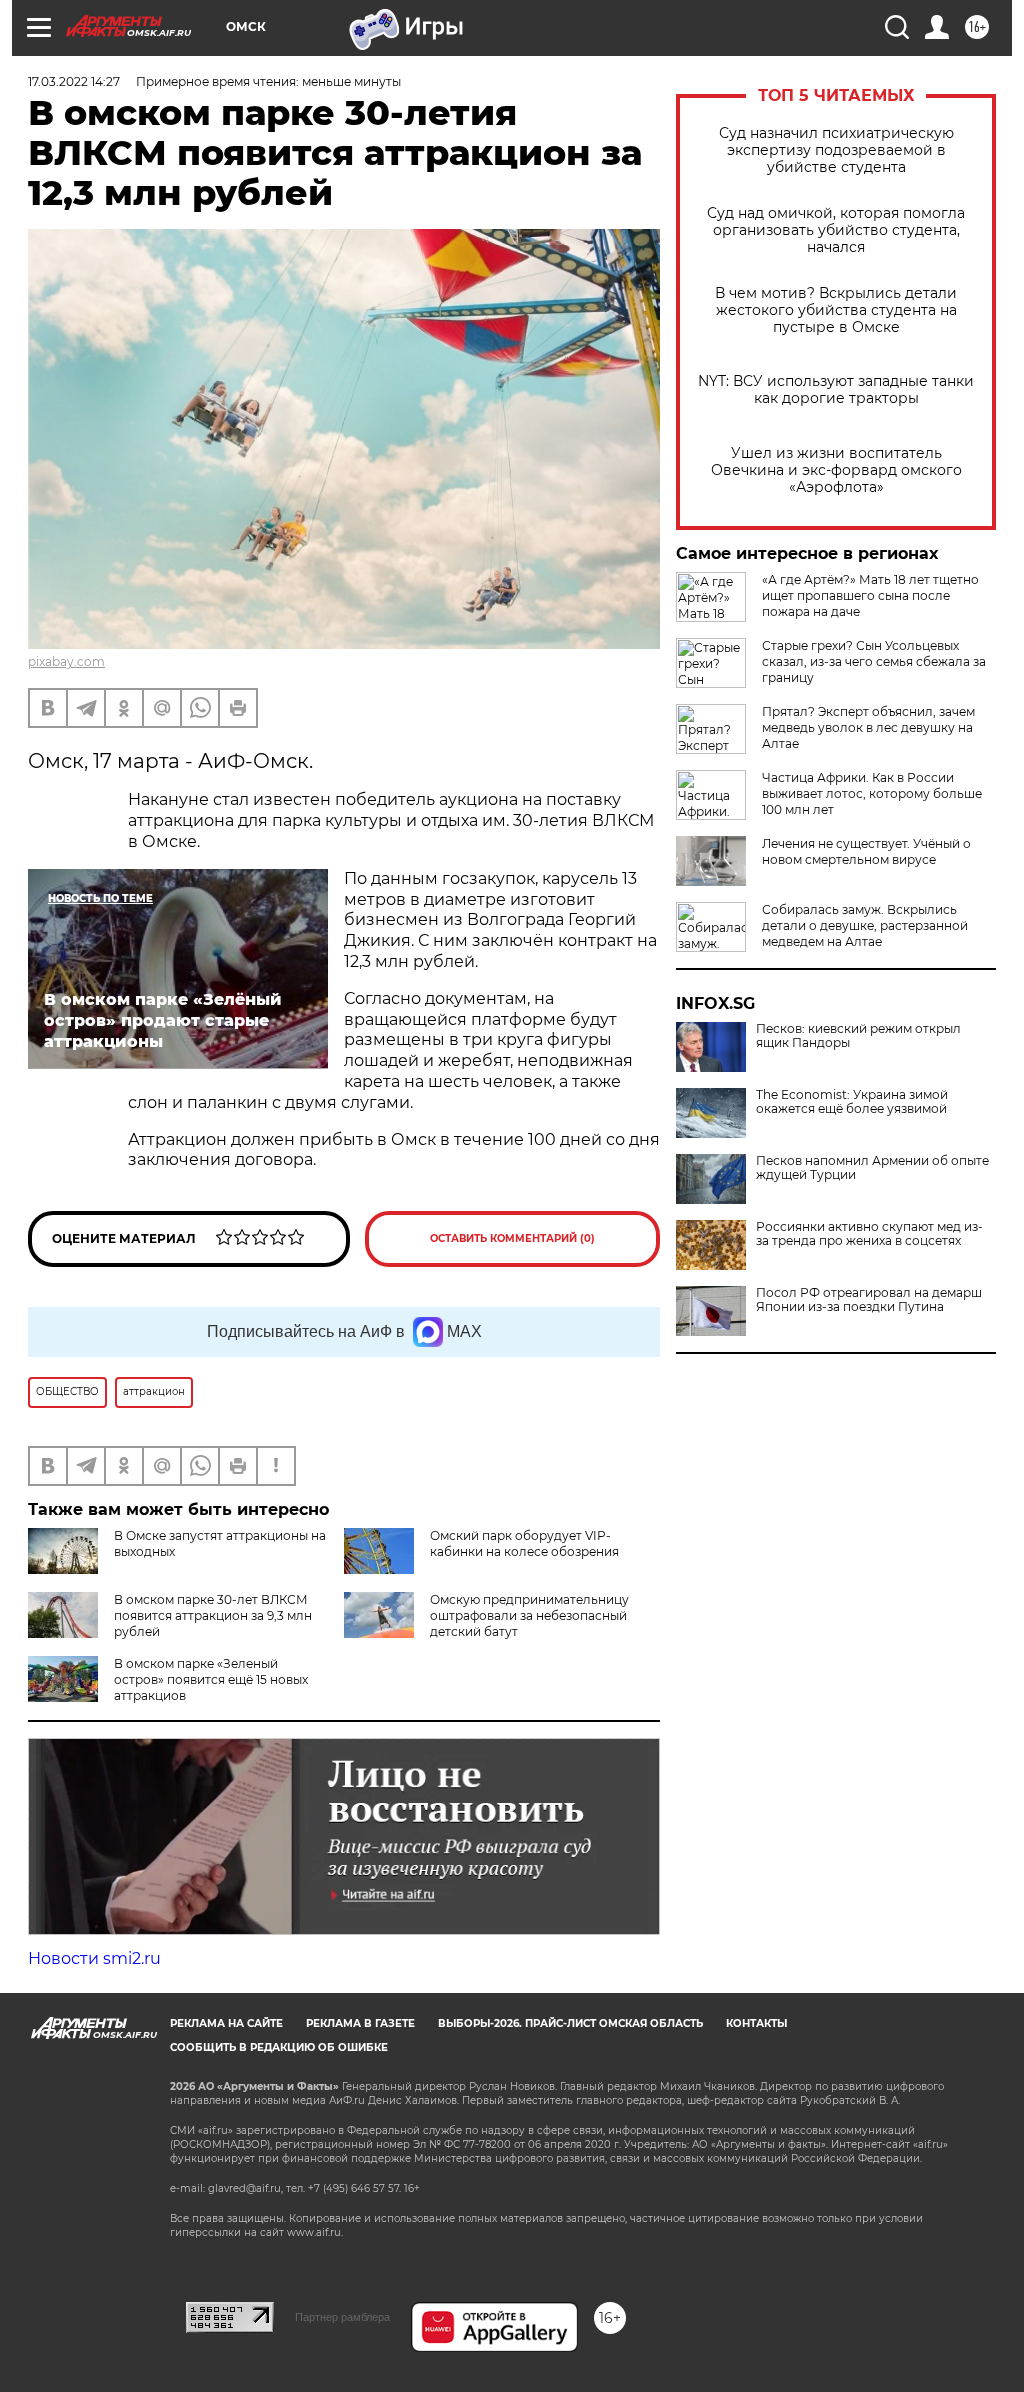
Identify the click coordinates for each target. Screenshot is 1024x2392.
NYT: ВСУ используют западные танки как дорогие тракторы (836, 390)
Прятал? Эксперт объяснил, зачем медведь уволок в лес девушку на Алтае (868, 727)
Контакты (756, 2023)
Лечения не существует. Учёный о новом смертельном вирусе (866, 851)
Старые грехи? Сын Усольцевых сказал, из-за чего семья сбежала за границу (874, 661)
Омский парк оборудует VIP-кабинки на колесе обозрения (524, 1543)
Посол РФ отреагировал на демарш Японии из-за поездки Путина (869, 1300)
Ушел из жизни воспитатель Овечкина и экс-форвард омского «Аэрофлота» (836, 470)
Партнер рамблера (342, 2317)
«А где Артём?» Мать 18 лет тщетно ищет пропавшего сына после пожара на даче (870, 595)
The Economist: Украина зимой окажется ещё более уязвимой (852, 1102)
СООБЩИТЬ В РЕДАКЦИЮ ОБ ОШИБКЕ (279, 2047)
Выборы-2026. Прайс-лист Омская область (570, 2023)
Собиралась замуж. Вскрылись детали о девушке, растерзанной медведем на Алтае (865, 925)
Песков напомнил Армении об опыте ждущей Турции (872, 1168)
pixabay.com (66, 661)
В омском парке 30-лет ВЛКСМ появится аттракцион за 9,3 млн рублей (213, 1615)
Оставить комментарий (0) (512, 1238)
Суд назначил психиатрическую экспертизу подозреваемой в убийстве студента (836, 150)
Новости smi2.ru (94, 1958)
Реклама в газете (360, 2023)
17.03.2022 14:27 (74, 81)
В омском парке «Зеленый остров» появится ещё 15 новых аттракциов (211, 1679)
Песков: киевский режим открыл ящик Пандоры (858, 1036)
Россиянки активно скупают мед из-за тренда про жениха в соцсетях (869, 1234)
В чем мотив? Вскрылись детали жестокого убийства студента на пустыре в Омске (836, 310)
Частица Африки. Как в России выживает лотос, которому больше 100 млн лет (872, 793)
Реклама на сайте (226, 2023)
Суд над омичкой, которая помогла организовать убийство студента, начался (836, 230)
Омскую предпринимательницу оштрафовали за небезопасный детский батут (529, 1615)
